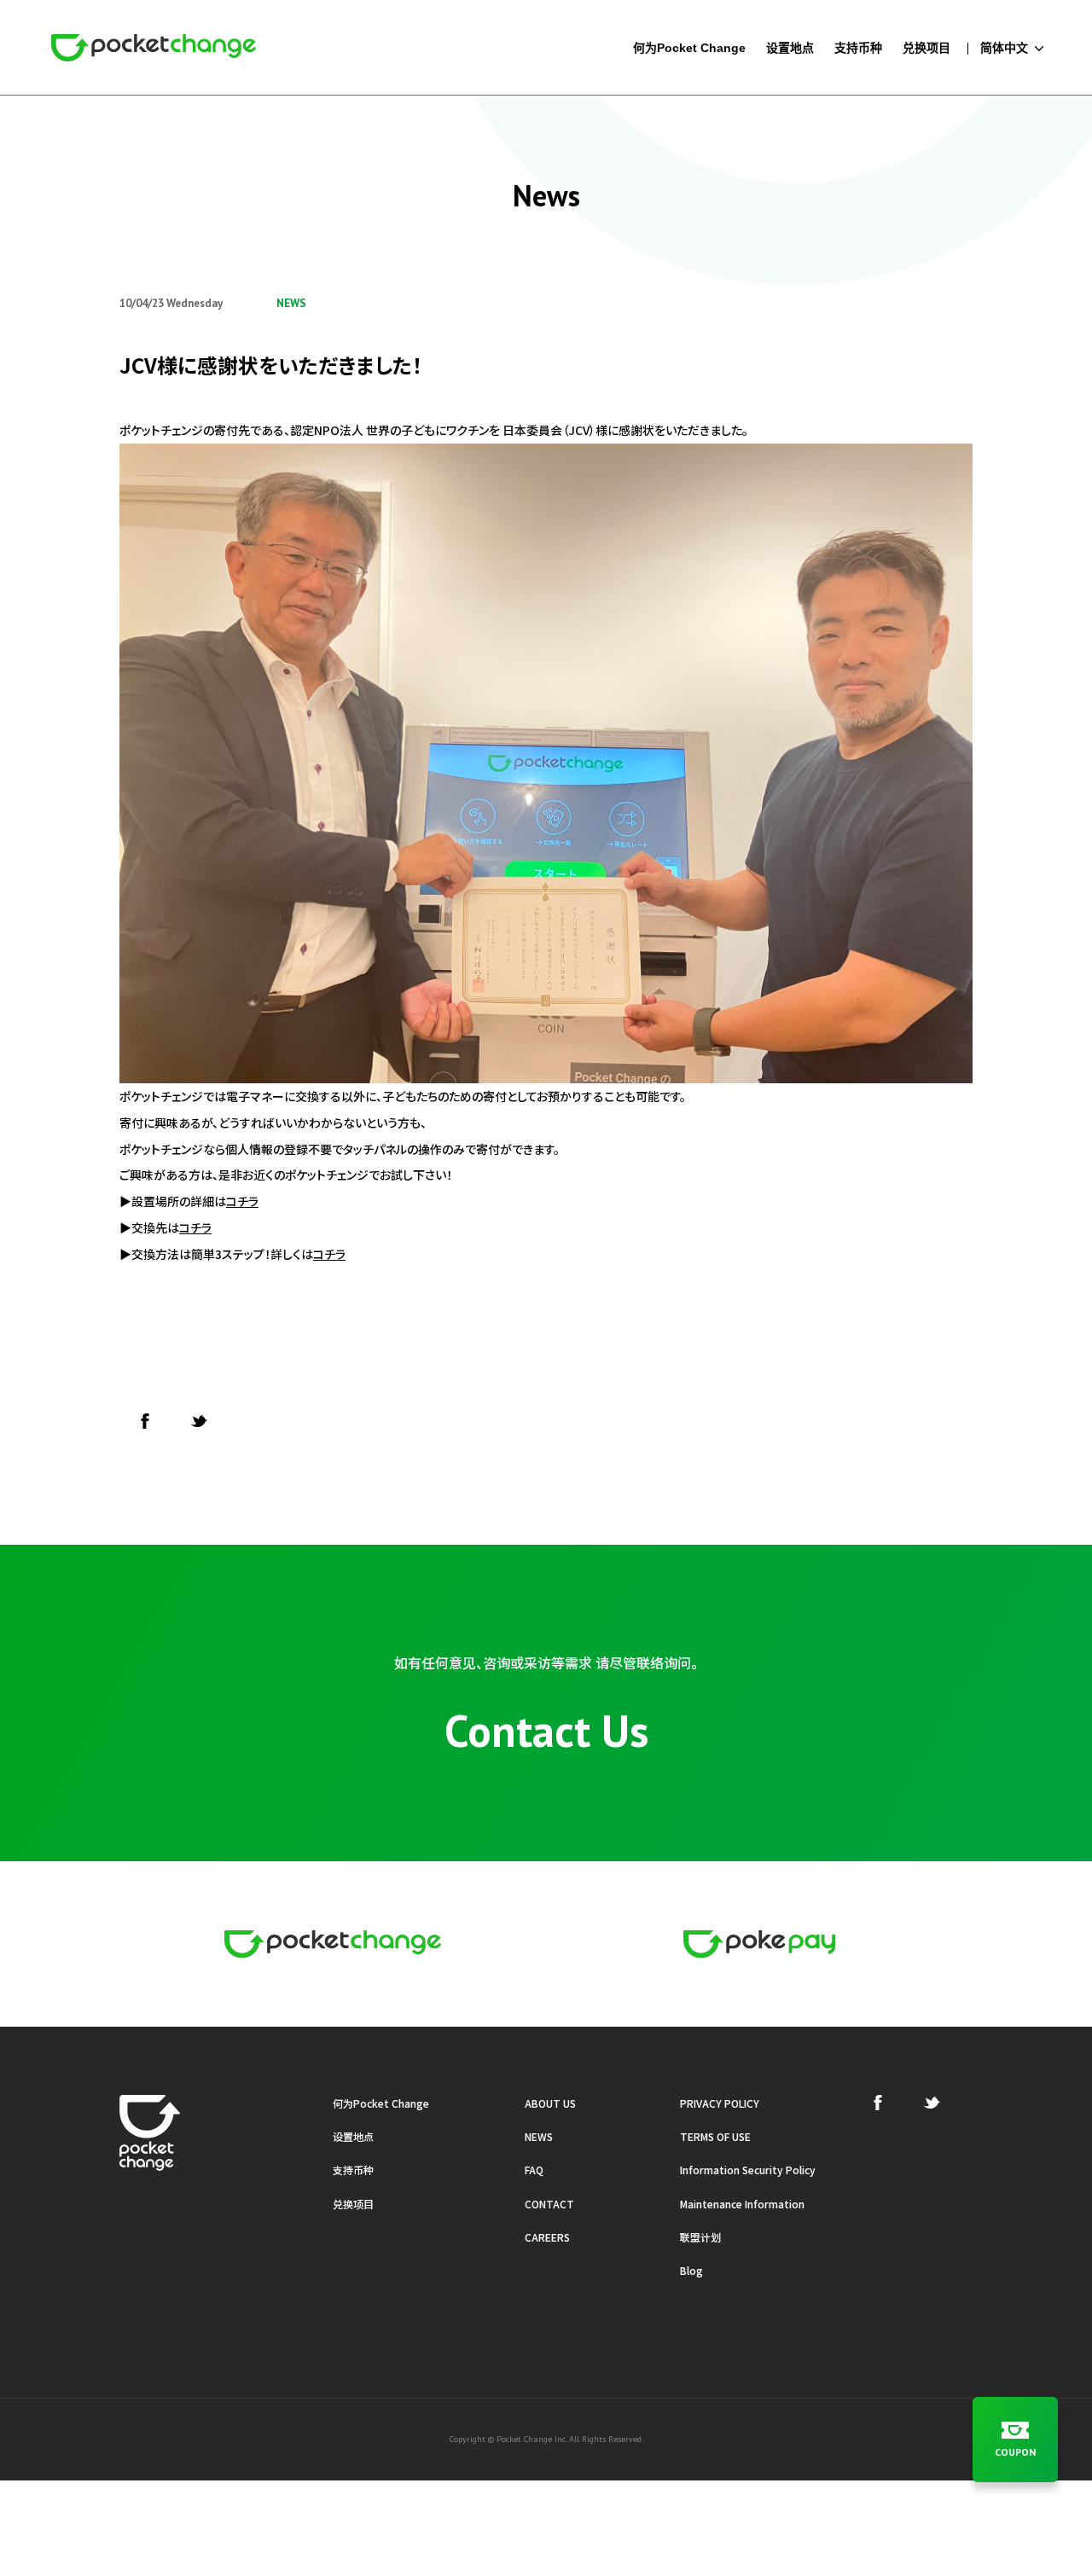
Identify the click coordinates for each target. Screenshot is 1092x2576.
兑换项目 (353, 2204)
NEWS (539, 2136)
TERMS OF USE (715, 2136)
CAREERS (547, 2237)
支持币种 (353, 2170)
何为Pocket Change (381, 2103)
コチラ (242, 1201)
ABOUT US (550, 2103)
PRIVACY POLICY (720, 2103)
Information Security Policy (748, 2170)
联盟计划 (700, 2237)
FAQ (534, 2170)
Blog (691, 2270)
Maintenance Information (742, 2204)
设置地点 (353, 2136)
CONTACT (549, 2204)
